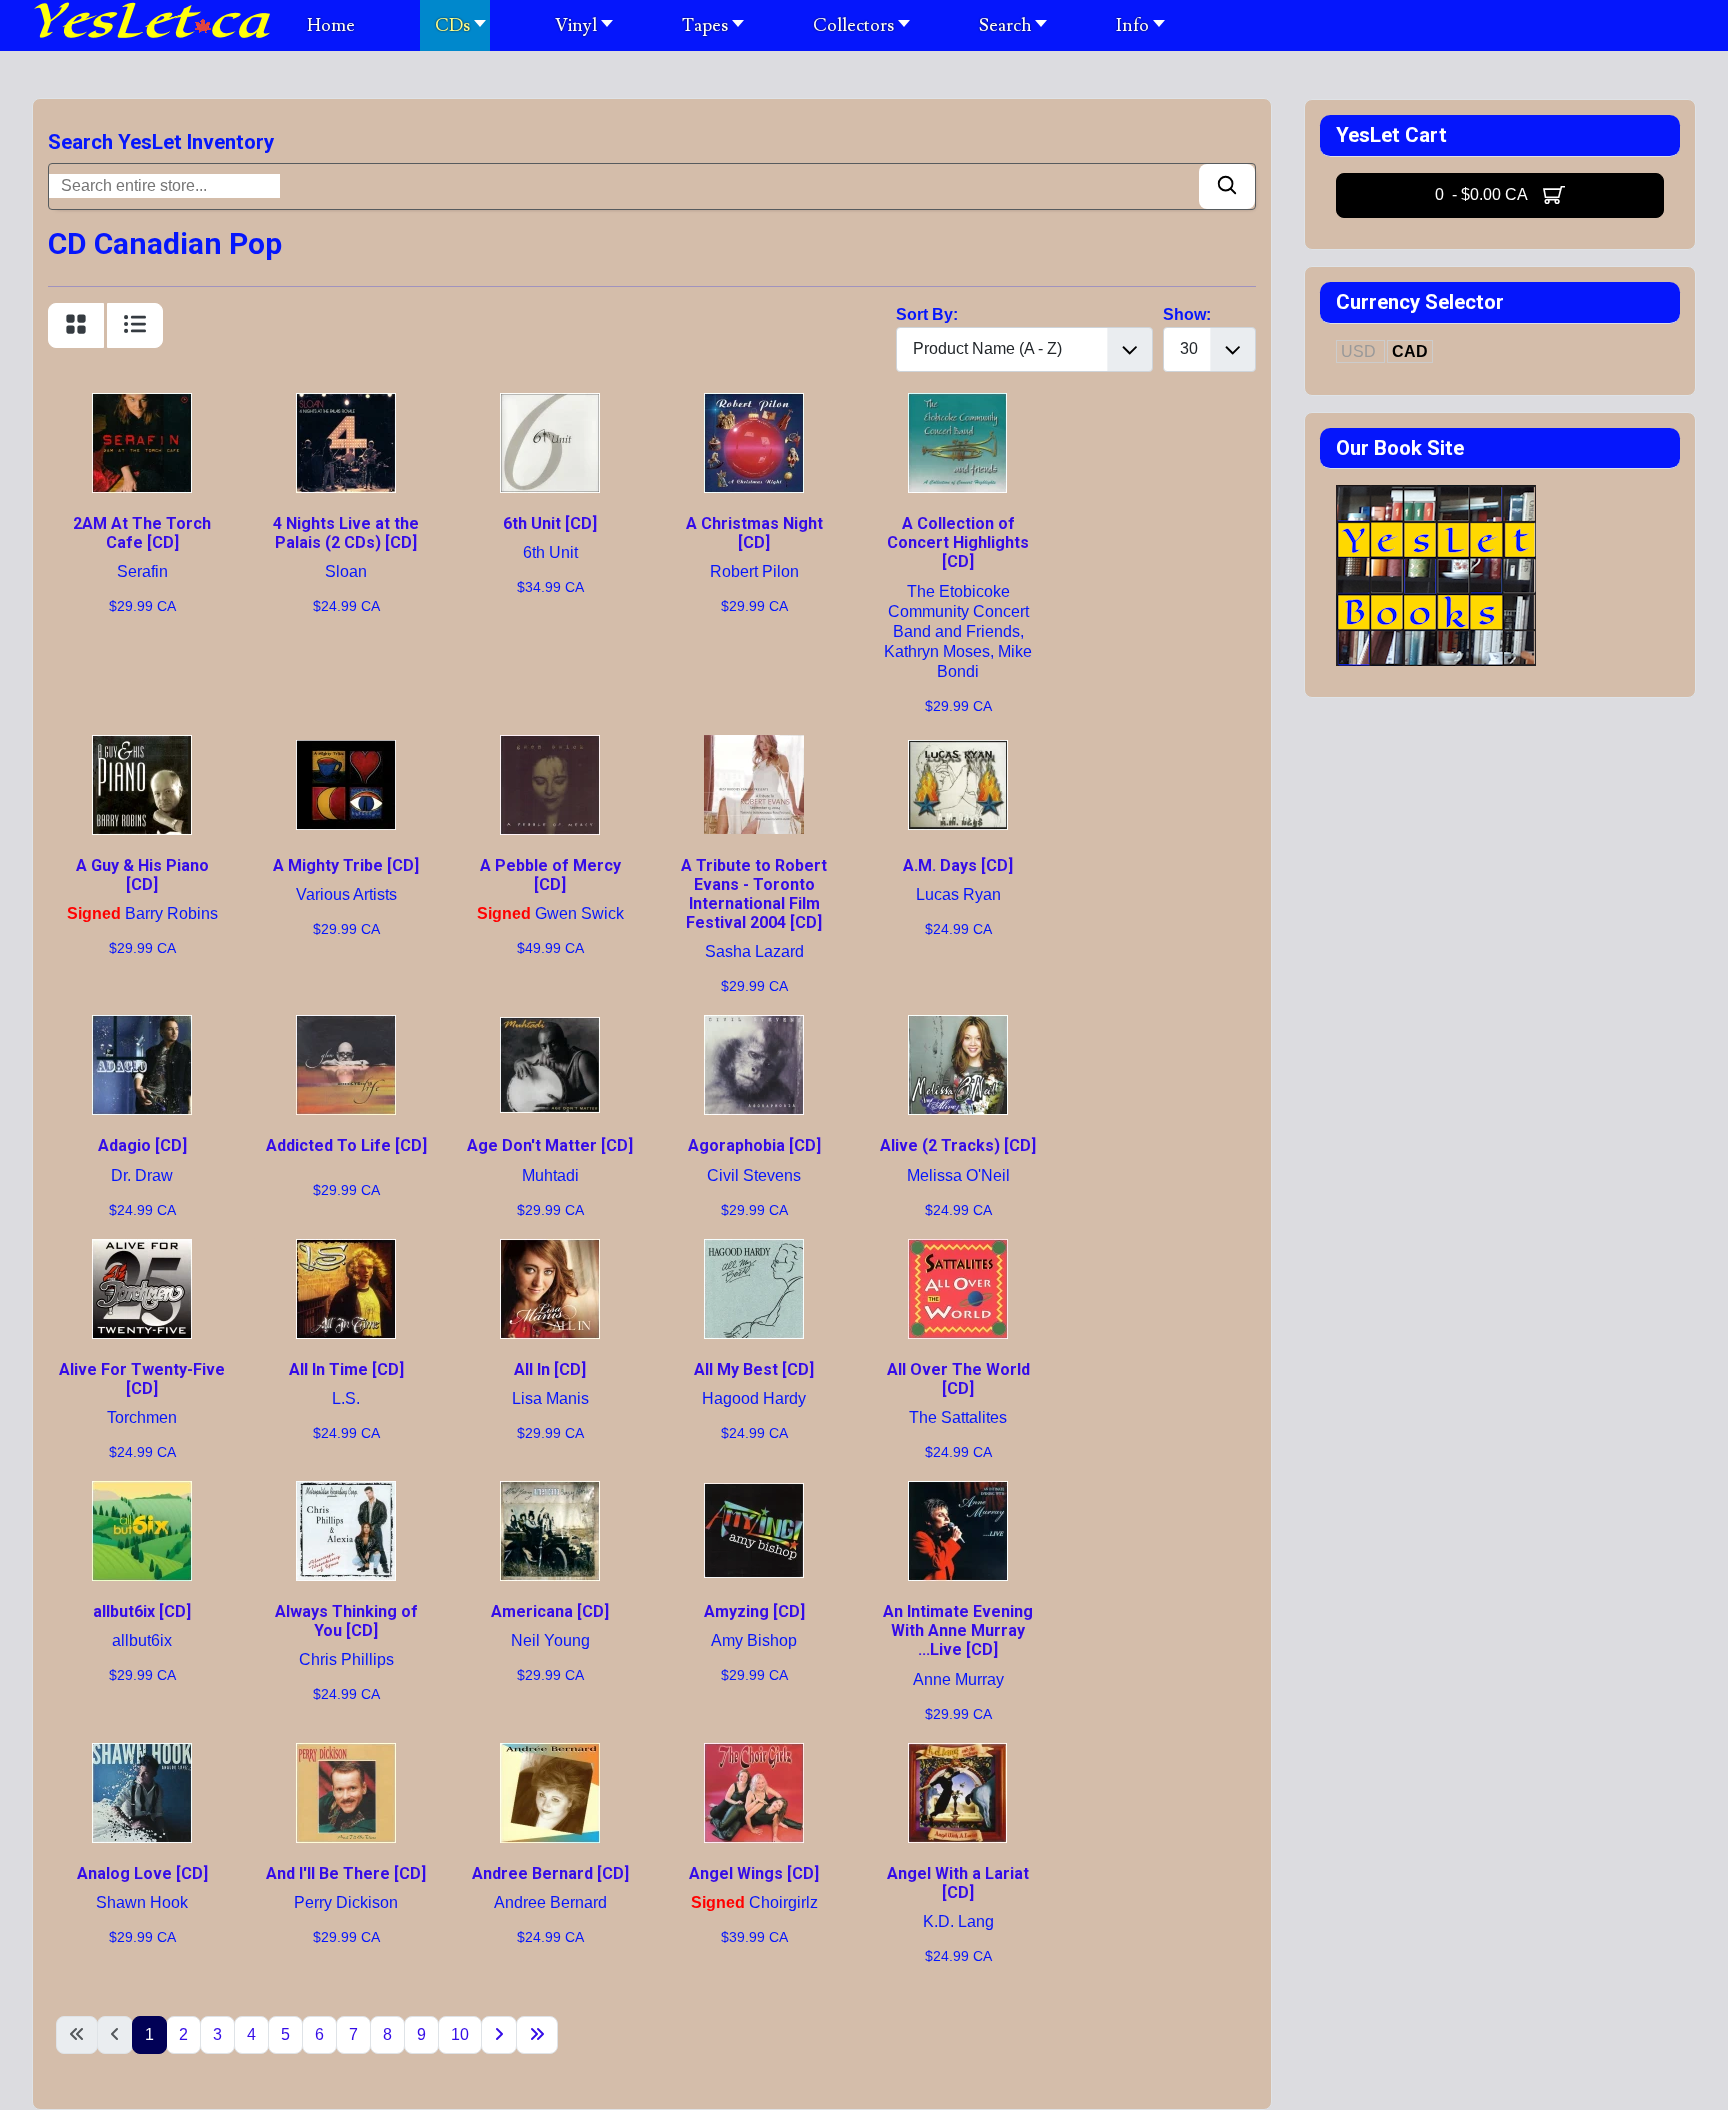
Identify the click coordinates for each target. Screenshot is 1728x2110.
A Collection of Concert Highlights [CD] (958, 542)
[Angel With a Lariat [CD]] (958, 1754)
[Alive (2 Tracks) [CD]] (958, 1026)
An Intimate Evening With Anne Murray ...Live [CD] (958, 1630)
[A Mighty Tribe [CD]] (346, 746)
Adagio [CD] (142, 1145)
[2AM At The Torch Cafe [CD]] (142, 404)
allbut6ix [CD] (142, 1611)
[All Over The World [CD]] (958, 1250)
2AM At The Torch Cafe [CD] (142, 533)
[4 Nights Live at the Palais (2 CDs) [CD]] (346, 404)
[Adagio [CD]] (142, 1026)
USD (1360, 351)
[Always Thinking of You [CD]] (346, 1492)
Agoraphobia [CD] (754, 1145)
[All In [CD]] (550, 1250)
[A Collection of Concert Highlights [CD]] (958, 404)
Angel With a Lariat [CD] (958, 1883)
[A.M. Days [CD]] (958, 746)
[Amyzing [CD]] (754, 1492)
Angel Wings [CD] (754, 1873)
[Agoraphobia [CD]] (754, 1026)
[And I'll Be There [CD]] (346, 1754)
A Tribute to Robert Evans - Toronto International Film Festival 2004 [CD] (754, 894)
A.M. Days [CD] (958, 865)
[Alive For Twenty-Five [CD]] (142, 1250)
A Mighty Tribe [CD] (346, 865)
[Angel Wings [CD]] (754, 1754)
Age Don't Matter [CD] (550, 1145)
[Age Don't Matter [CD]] (550, 1026)
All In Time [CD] (346, 1369)
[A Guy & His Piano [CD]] (142, 746)
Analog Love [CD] (142, 1873)
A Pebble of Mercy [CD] (550, 875)
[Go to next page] (499, 2035)
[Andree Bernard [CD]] (550, 1754)
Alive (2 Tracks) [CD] (958, 1145)
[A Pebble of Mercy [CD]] (550, 746)
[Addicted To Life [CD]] (346, 1026)
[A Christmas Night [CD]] (754, 404)
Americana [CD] (550, 1611)
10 (460, 2034)
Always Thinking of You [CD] (346, 1621)
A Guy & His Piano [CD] (142, 875)
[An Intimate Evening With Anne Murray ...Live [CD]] (958, 1492)
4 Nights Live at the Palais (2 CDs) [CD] (346, 533)
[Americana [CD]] (550, 1492)
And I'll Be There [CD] (346, 1873)
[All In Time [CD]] (346, 1250)
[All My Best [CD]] (754, 1250)
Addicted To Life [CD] (346, 1145)
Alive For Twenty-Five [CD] (142, 1379)
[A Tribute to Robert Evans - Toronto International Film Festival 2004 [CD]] (754, 746)
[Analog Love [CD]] (142, 1754)
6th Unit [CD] (550, 523)
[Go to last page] (537, 2035)
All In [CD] (550, 1369)
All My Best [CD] (754, 1369)
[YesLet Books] (1436, 496)
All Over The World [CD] (958, 1379)
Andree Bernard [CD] (550, 1873)
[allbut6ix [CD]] (142, 1492)
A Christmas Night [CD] (754, 533)
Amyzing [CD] (754, 1611)
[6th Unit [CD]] (550, 404)
